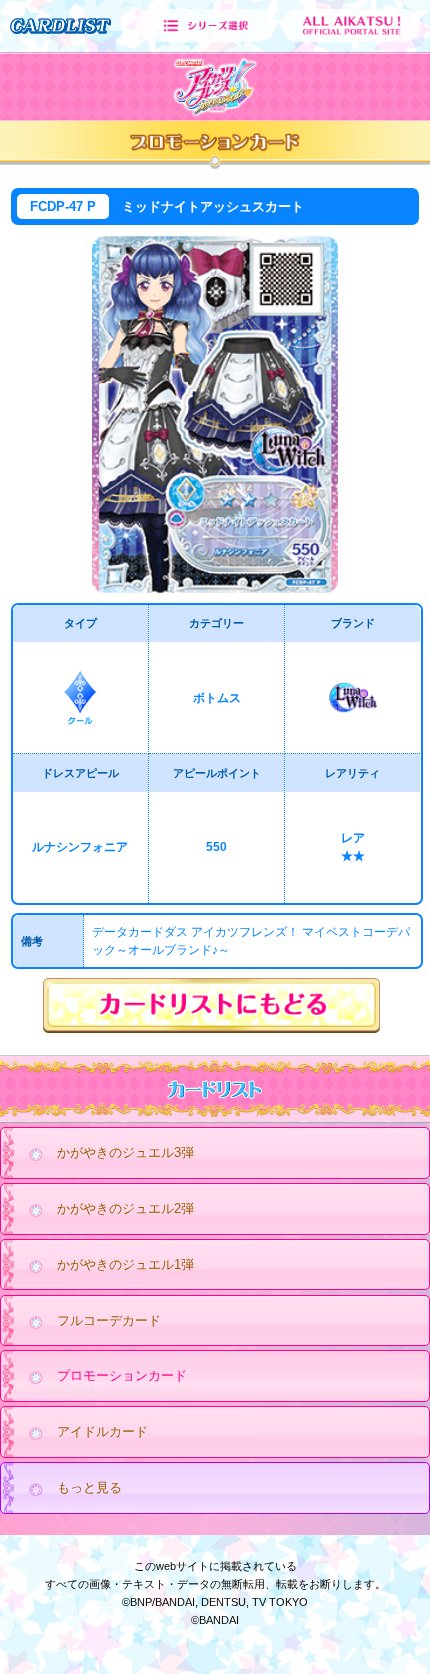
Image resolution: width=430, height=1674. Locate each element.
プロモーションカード (122, 1375)
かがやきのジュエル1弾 (125, 1264)
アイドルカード (102, 1431)
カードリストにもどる (215, 1006)
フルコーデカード (109, 1320)
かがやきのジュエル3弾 (125, 1152)
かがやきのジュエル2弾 (125, 1208)
